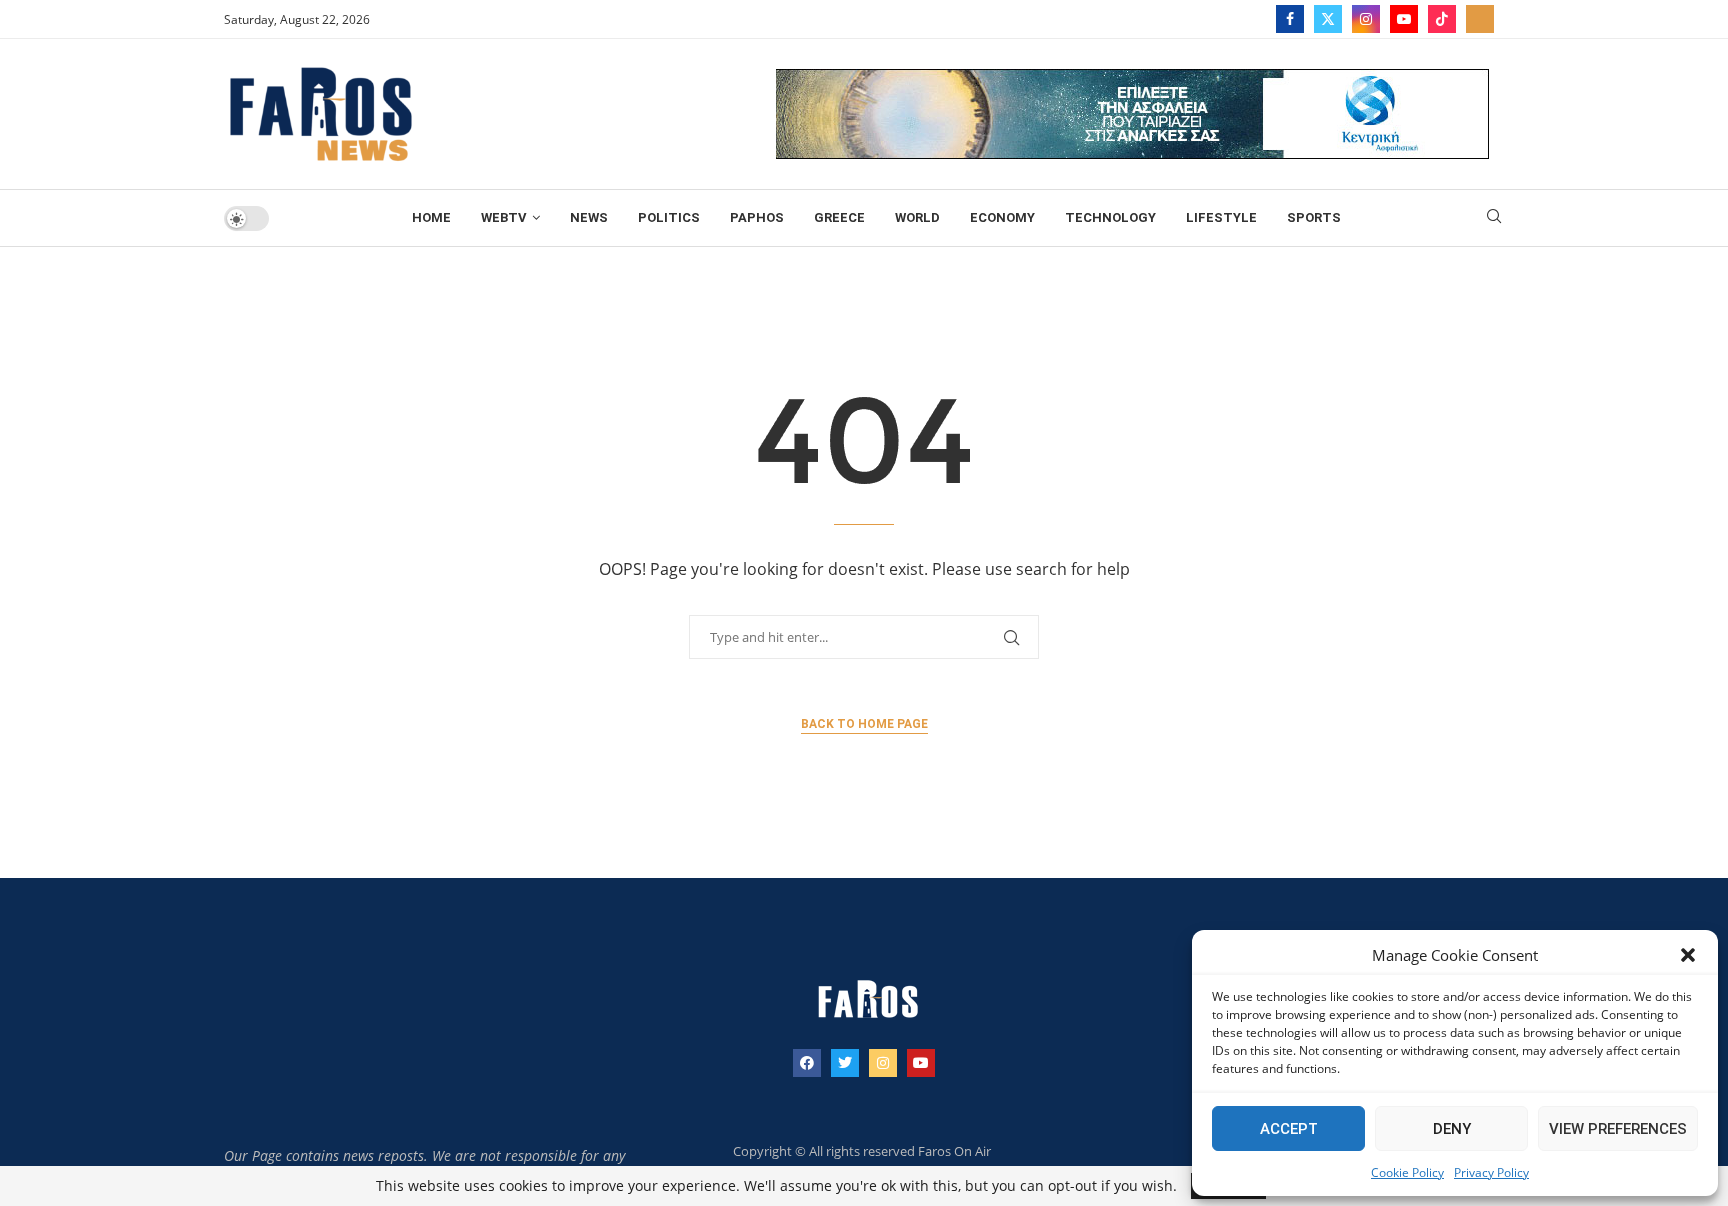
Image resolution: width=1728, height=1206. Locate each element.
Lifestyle (1221, 217)
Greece (839, 217)
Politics (669, 217)
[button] (1688, 955)
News (589, 217)
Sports (1314, 217)
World (917, 217)
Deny (1452, 1129)
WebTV (504, 217)
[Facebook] (1290, 19)
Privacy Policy (1491, 1172)
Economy (1002, 217)
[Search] (1494, 218)
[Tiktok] (1442, 19)
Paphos (757, 217)
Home (431, 217)
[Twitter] (1328, 19)
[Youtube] (1404, 19)
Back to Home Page (864, 724)
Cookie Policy (1407, 1172)
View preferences (1618, 1129)
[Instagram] (1366, 19)
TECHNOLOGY (1110, 217)
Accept (1289, 1129)
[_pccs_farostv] (1480, 19)
